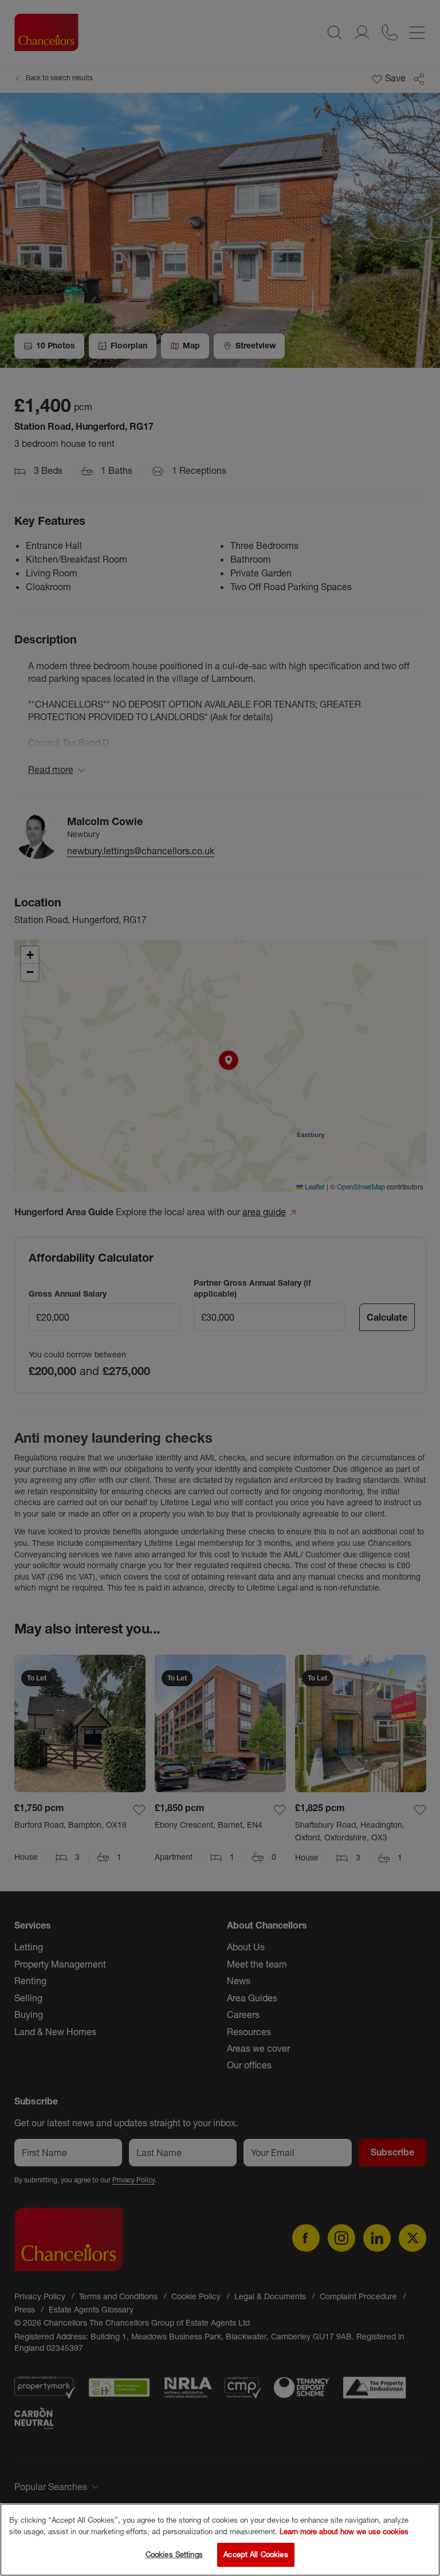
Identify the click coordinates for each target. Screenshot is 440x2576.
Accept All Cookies (256, 2554)
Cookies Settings (174, 2554)
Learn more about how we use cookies (344, 2531)
